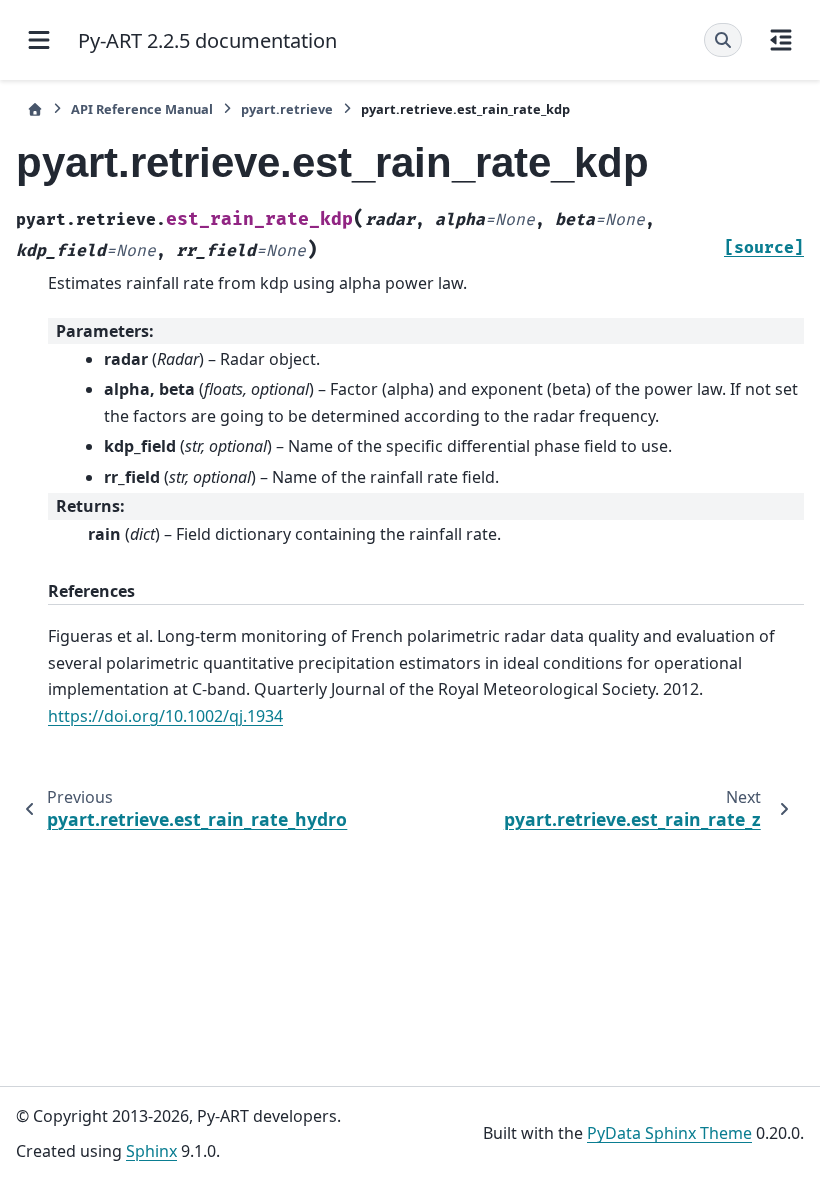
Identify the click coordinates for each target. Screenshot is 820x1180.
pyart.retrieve (287, 109)
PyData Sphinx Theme (669, 1133)
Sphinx (151, 1151)
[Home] (35, 109)
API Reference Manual (142, 109)
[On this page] (781, 40)
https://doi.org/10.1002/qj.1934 (165, 716)
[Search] (723, 40)
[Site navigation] (39, 40)
